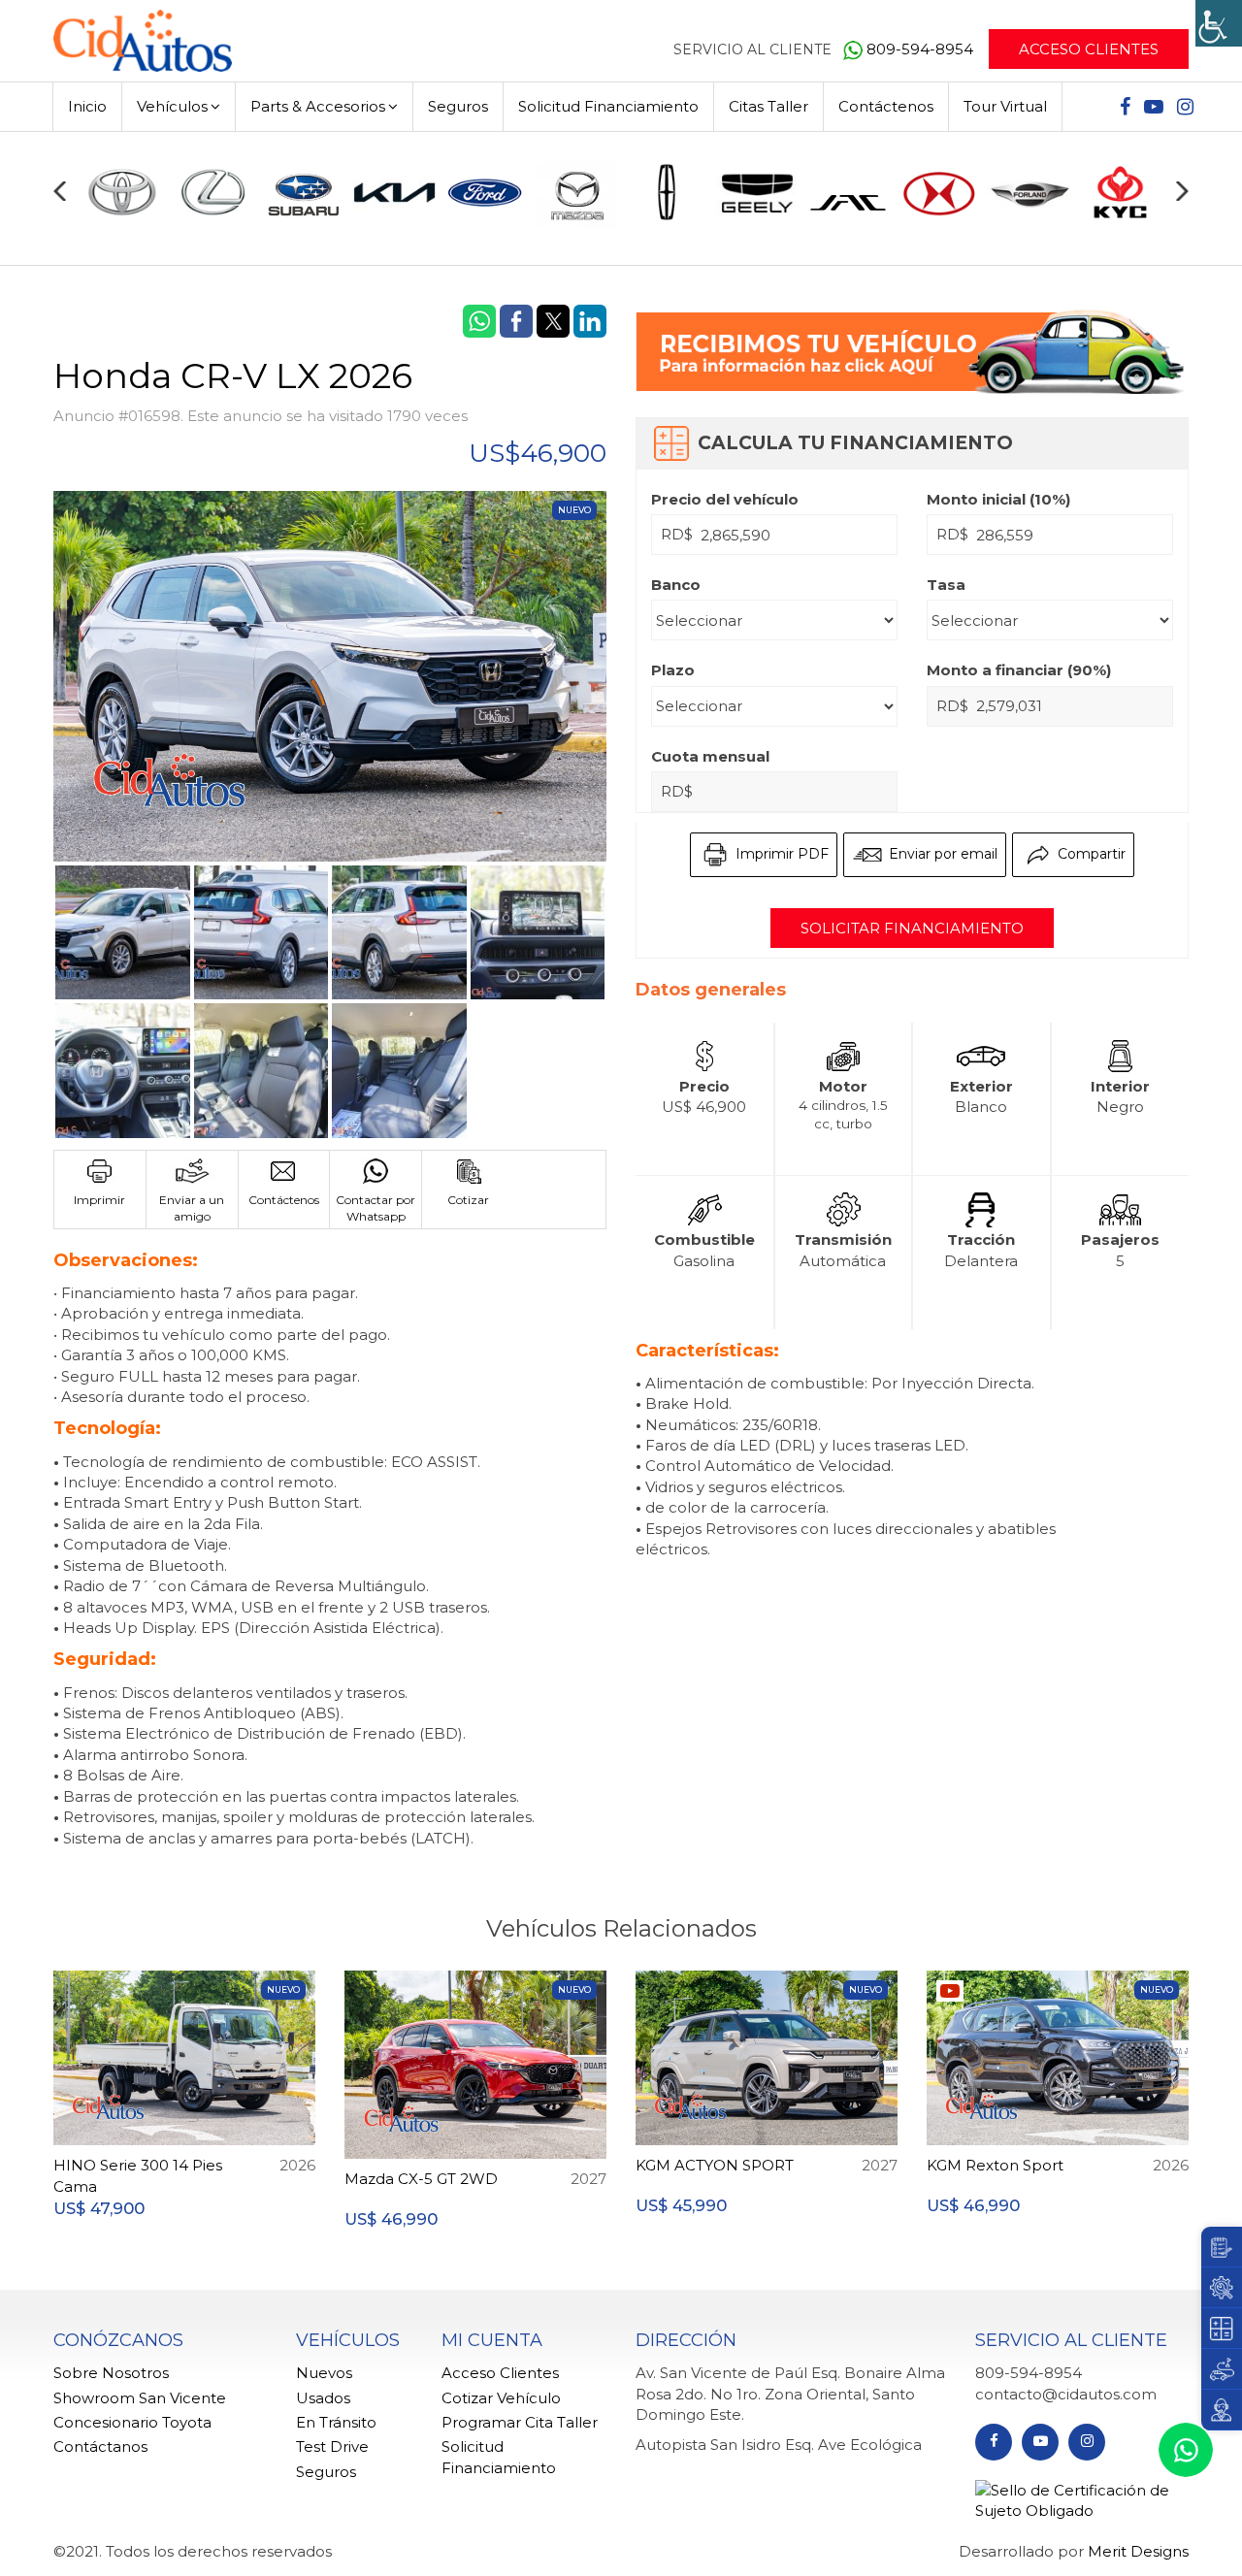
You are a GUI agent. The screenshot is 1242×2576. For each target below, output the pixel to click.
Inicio (87, 106)
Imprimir (99, 1200)
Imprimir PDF (780, 854)
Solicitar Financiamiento (912, 928)
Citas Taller (768, 106)
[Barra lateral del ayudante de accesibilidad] (1219, 23)
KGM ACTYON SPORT (715, 2165)
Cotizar (468, 1200)
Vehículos (172, 106)
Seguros (458, 106)
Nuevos (324, 2373)
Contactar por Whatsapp (376, 1208)
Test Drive (332, 2446)
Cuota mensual (710, 756)
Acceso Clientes (1089, 49)
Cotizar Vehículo (501, 2398)
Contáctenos (886, 106)
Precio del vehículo (725, 499)
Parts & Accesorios (318, 106)
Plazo (673, 670)
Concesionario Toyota (132, 2422)
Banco (676, 585)
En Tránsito (336, 2422)
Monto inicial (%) (998, 499)
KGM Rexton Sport (995, 2165)
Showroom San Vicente (140, 2398)
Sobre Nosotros (111, 2373)
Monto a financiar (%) (1019, 670)
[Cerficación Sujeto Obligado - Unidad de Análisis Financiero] (1082, 2499)
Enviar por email (941, 854)
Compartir (1090, 854)
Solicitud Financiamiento (608, 106)
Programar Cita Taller (520, 2422)
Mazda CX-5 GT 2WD (421, 2179)
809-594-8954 (922, 49)
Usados (323, 2398)
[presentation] (60, 191)
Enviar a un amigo (192, 1208)
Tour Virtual (1005, 106)
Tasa (946, 585)
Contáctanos (100, 2446)
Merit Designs (1138, 2551)
